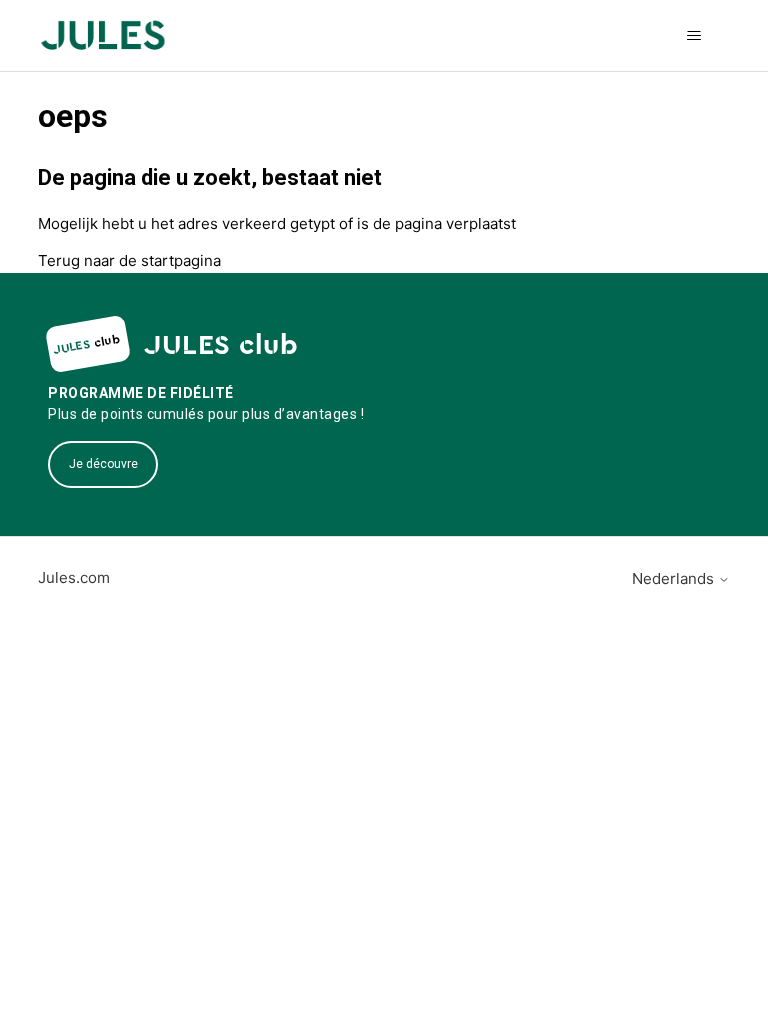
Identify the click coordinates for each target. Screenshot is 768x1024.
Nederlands (675, 578)
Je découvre (103, 464)
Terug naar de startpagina (129, 260)
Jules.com (74, 577)
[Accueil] (102, 35)
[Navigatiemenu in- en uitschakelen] (694, 36)
